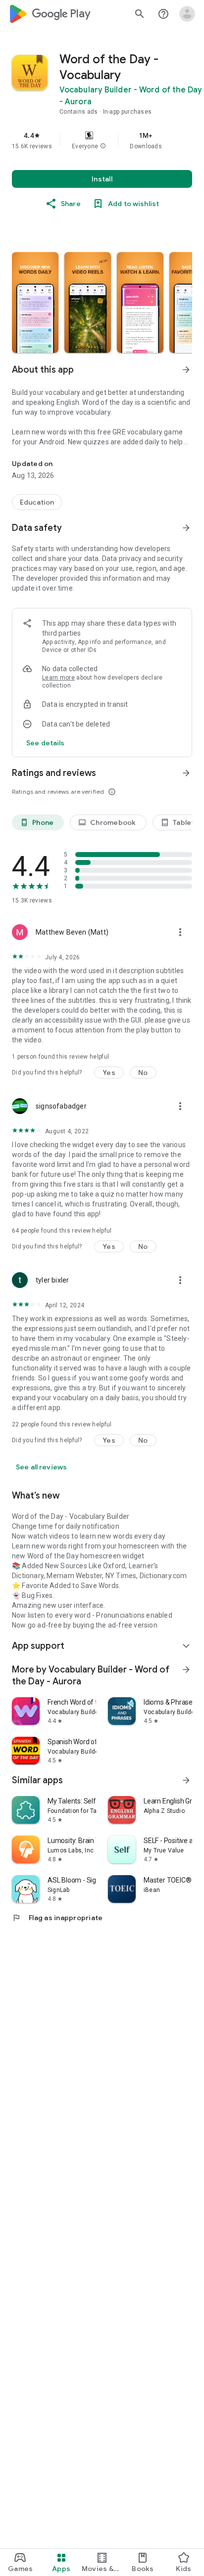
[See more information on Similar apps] (186, 1780)
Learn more (58, 678)
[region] (102, 140)
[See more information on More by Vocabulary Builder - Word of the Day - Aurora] (186, 1670)
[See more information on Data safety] (186, 528)
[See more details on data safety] (46, 743)
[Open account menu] (187, 14)
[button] (103, 146)
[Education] (37, 502)
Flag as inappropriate (57, 1918)
